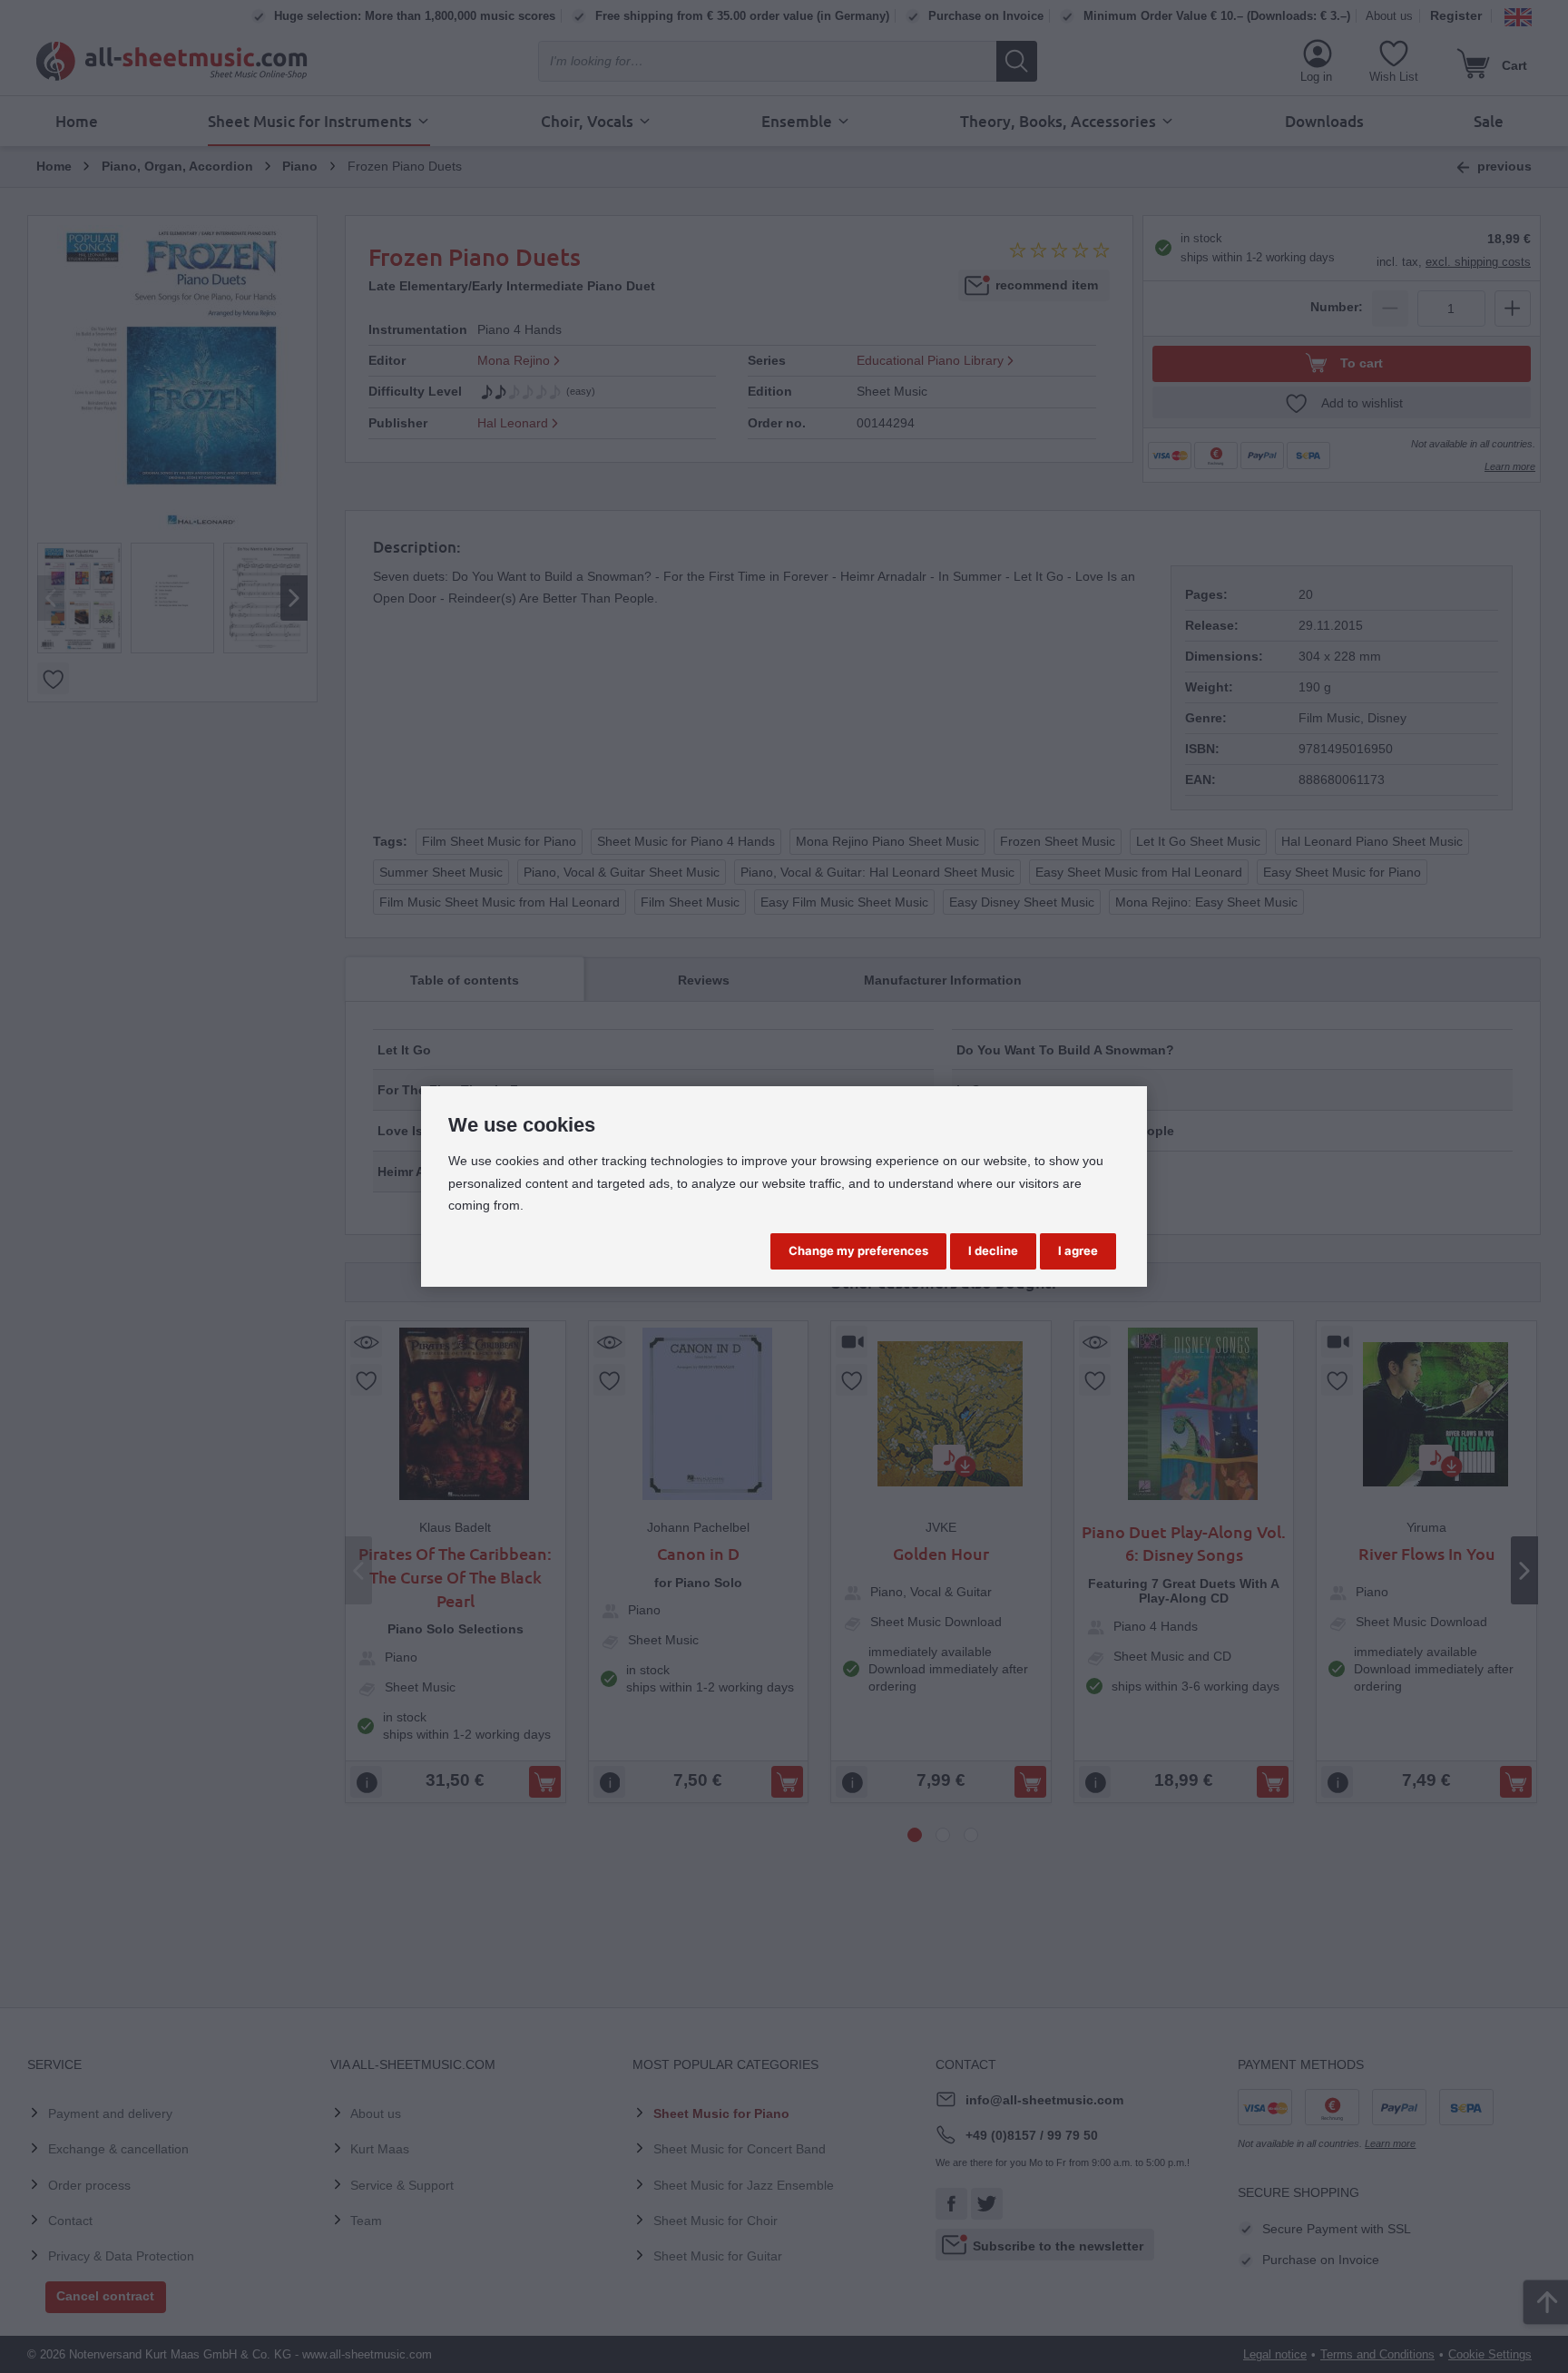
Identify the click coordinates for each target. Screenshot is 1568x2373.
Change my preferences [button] (858, 1250)
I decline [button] (993, 1250)
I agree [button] (1078, 1250)
